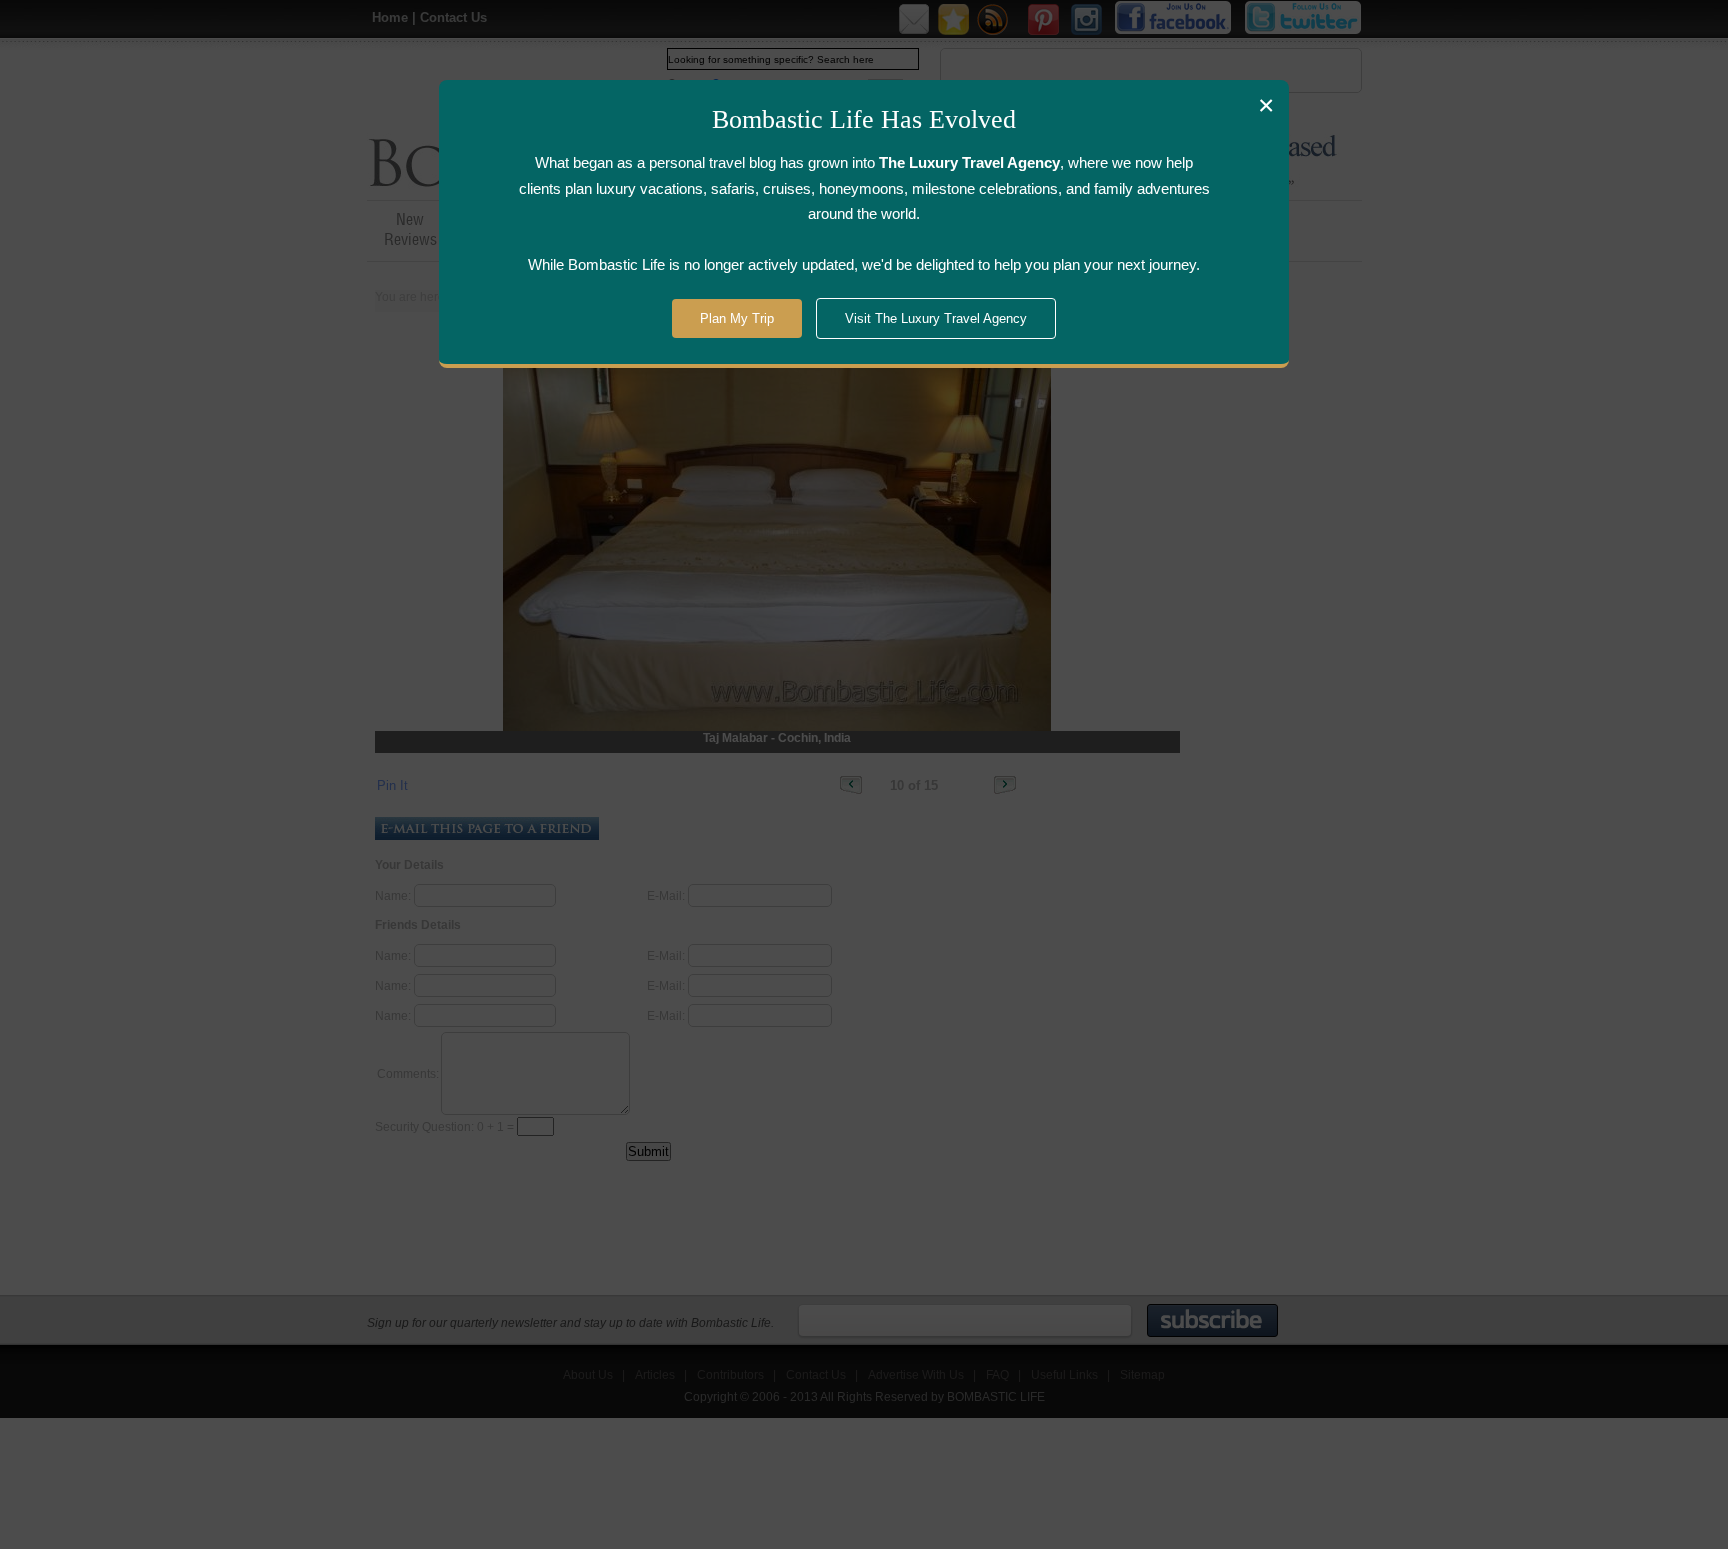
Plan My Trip (737, 318)
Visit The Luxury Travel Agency (936, 318)
